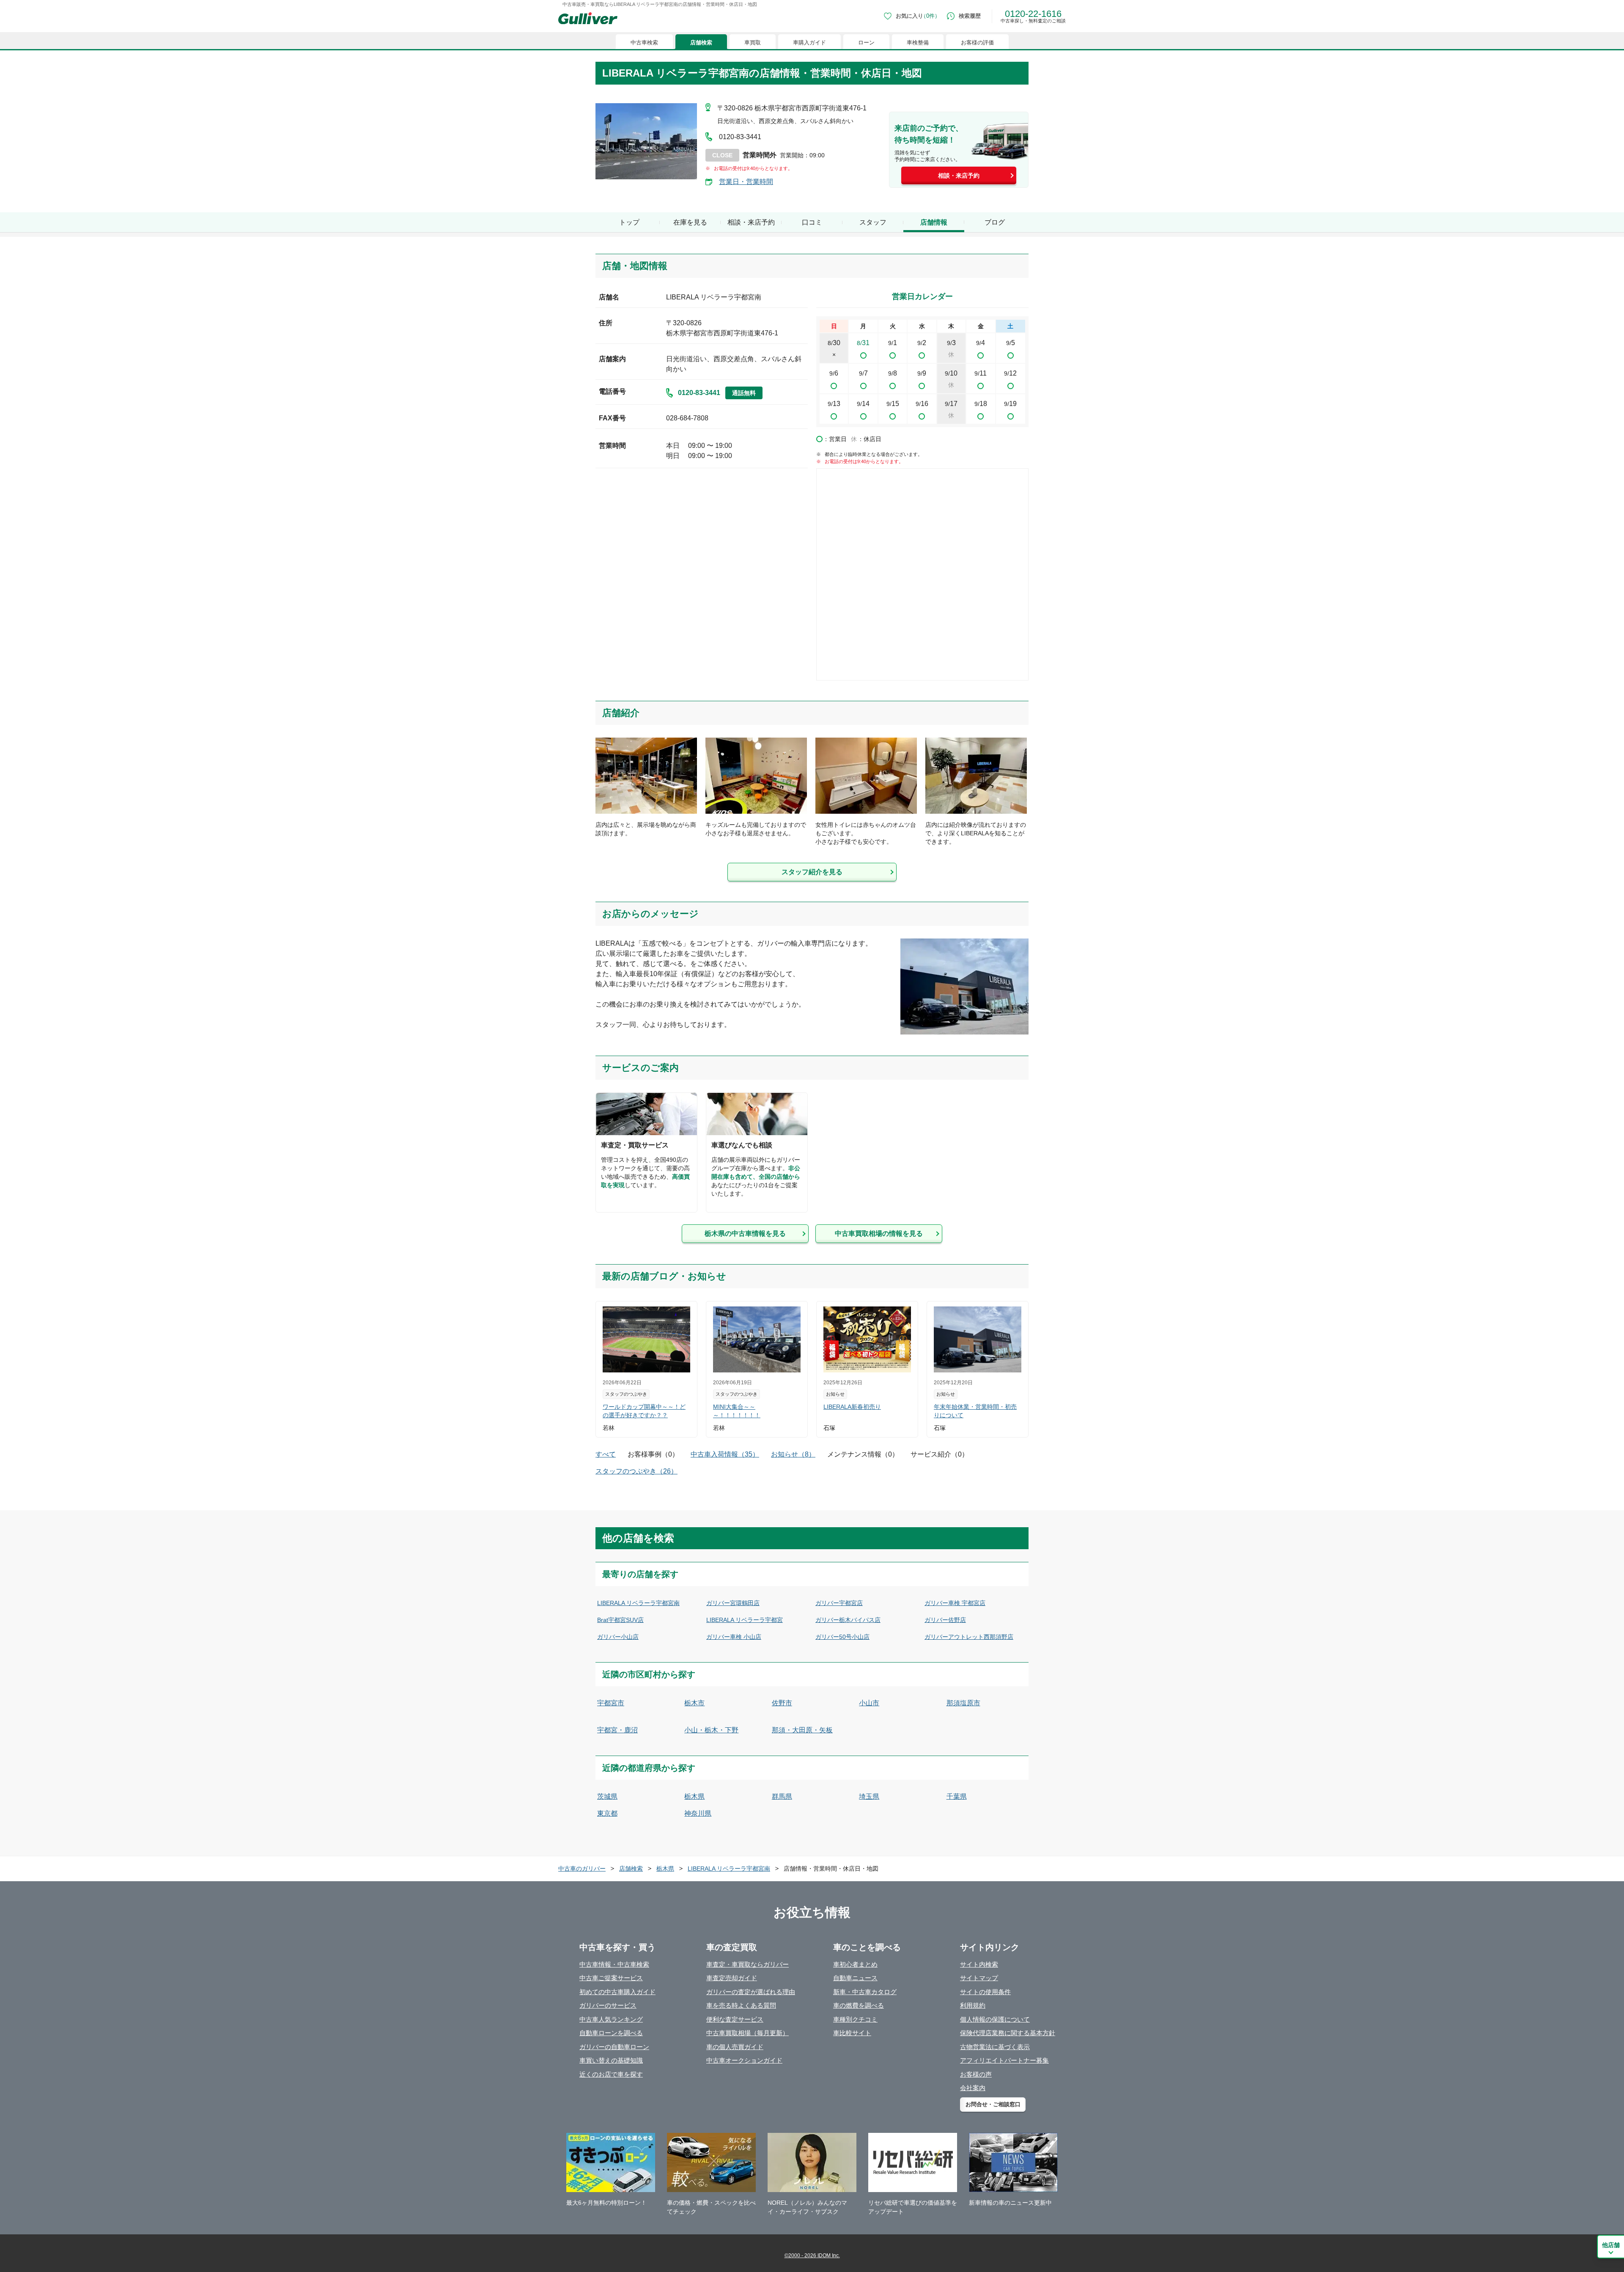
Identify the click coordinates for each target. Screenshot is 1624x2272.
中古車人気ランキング (611, 2019)
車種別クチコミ (855, 2019)
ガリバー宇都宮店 (839, 1603)
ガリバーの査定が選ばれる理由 (751, 1992)
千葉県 (957, 1796)
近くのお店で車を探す (611, 2074)
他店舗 (1611, 2245)
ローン (866, 43)
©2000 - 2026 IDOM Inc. (812, 2256)
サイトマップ (979, 1978)
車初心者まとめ (855, 1964)
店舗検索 (701, 43)
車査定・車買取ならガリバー (748, 1964)
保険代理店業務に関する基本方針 (1008, 2033)
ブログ (995, 222)
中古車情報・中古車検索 (614, 1964)
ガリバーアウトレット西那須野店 (969, 1637)
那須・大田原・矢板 (802, 1730)
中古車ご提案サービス (611, 1978)
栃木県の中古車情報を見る (745, 1233)
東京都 (607, 1813)
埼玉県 (869, 1796)
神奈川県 (698, 1813)
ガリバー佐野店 (945, 1620)
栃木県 (694, 1796)
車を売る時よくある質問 (741, 2005)
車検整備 (918, 43)
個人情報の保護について (995, 2019)
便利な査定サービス (735, 2019)
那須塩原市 (963, 1703)
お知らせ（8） (793, 1454)
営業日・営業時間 (746, 182)
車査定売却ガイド (732, 1978)
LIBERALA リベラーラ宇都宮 (745, 1620)
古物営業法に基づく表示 (995, 2047)
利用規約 (973, 2005)
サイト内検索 (979, 1964)
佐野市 (782, 1703)
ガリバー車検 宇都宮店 (955, 1603)
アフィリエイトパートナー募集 (1004, 2060)
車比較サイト (852, 2033)
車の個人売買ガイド (735, 2047)
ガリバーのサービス (608, 2005)
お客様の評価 (977, 43)
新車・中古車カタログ (865, 1992)
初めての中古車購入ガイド (617, 1992)
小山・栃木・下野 (711, 1730)
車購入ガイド (809, 43)
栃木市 (694, 1703)
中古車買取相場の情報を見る (879, 1233)
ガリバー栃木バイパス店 (848, 1620)
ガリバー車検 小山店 (734, 1637)
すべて (606, 1454)
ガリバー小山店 (618, 1637)
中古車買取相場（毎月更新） (748, 2033)
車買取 (753, 43)
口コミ (812, 222)
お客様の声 (976, 2074)
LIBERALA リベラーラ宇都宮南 (638, 1603)
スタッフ (873, 222)
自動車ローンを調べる (611, 2033)
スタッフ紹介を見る (812, 872)
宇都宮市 (611, 1703)
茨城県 (607, 1796)
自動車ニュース (855, 1978)
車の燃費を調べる (859, 2005)
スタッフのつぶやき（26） (636, 1471)
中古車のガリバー (582, 1869)
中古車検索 (644, 43)
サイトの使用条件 (985, 1992)
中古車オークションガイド (744, 2060)
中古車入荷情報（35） (725, 1454)
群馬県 (782, 1796)
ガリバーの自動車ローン (614, 2047)
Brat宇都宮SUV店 (620, 1620)
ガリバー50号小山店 (842, 1637)
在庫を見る (690, 222)
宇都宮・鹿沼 (617, 1730)
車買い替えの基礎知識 (611, 2060)
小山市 (869, 1703)
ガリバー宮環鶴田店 (733, 1603)
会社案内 (973, 2088)
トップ (629, 222)
